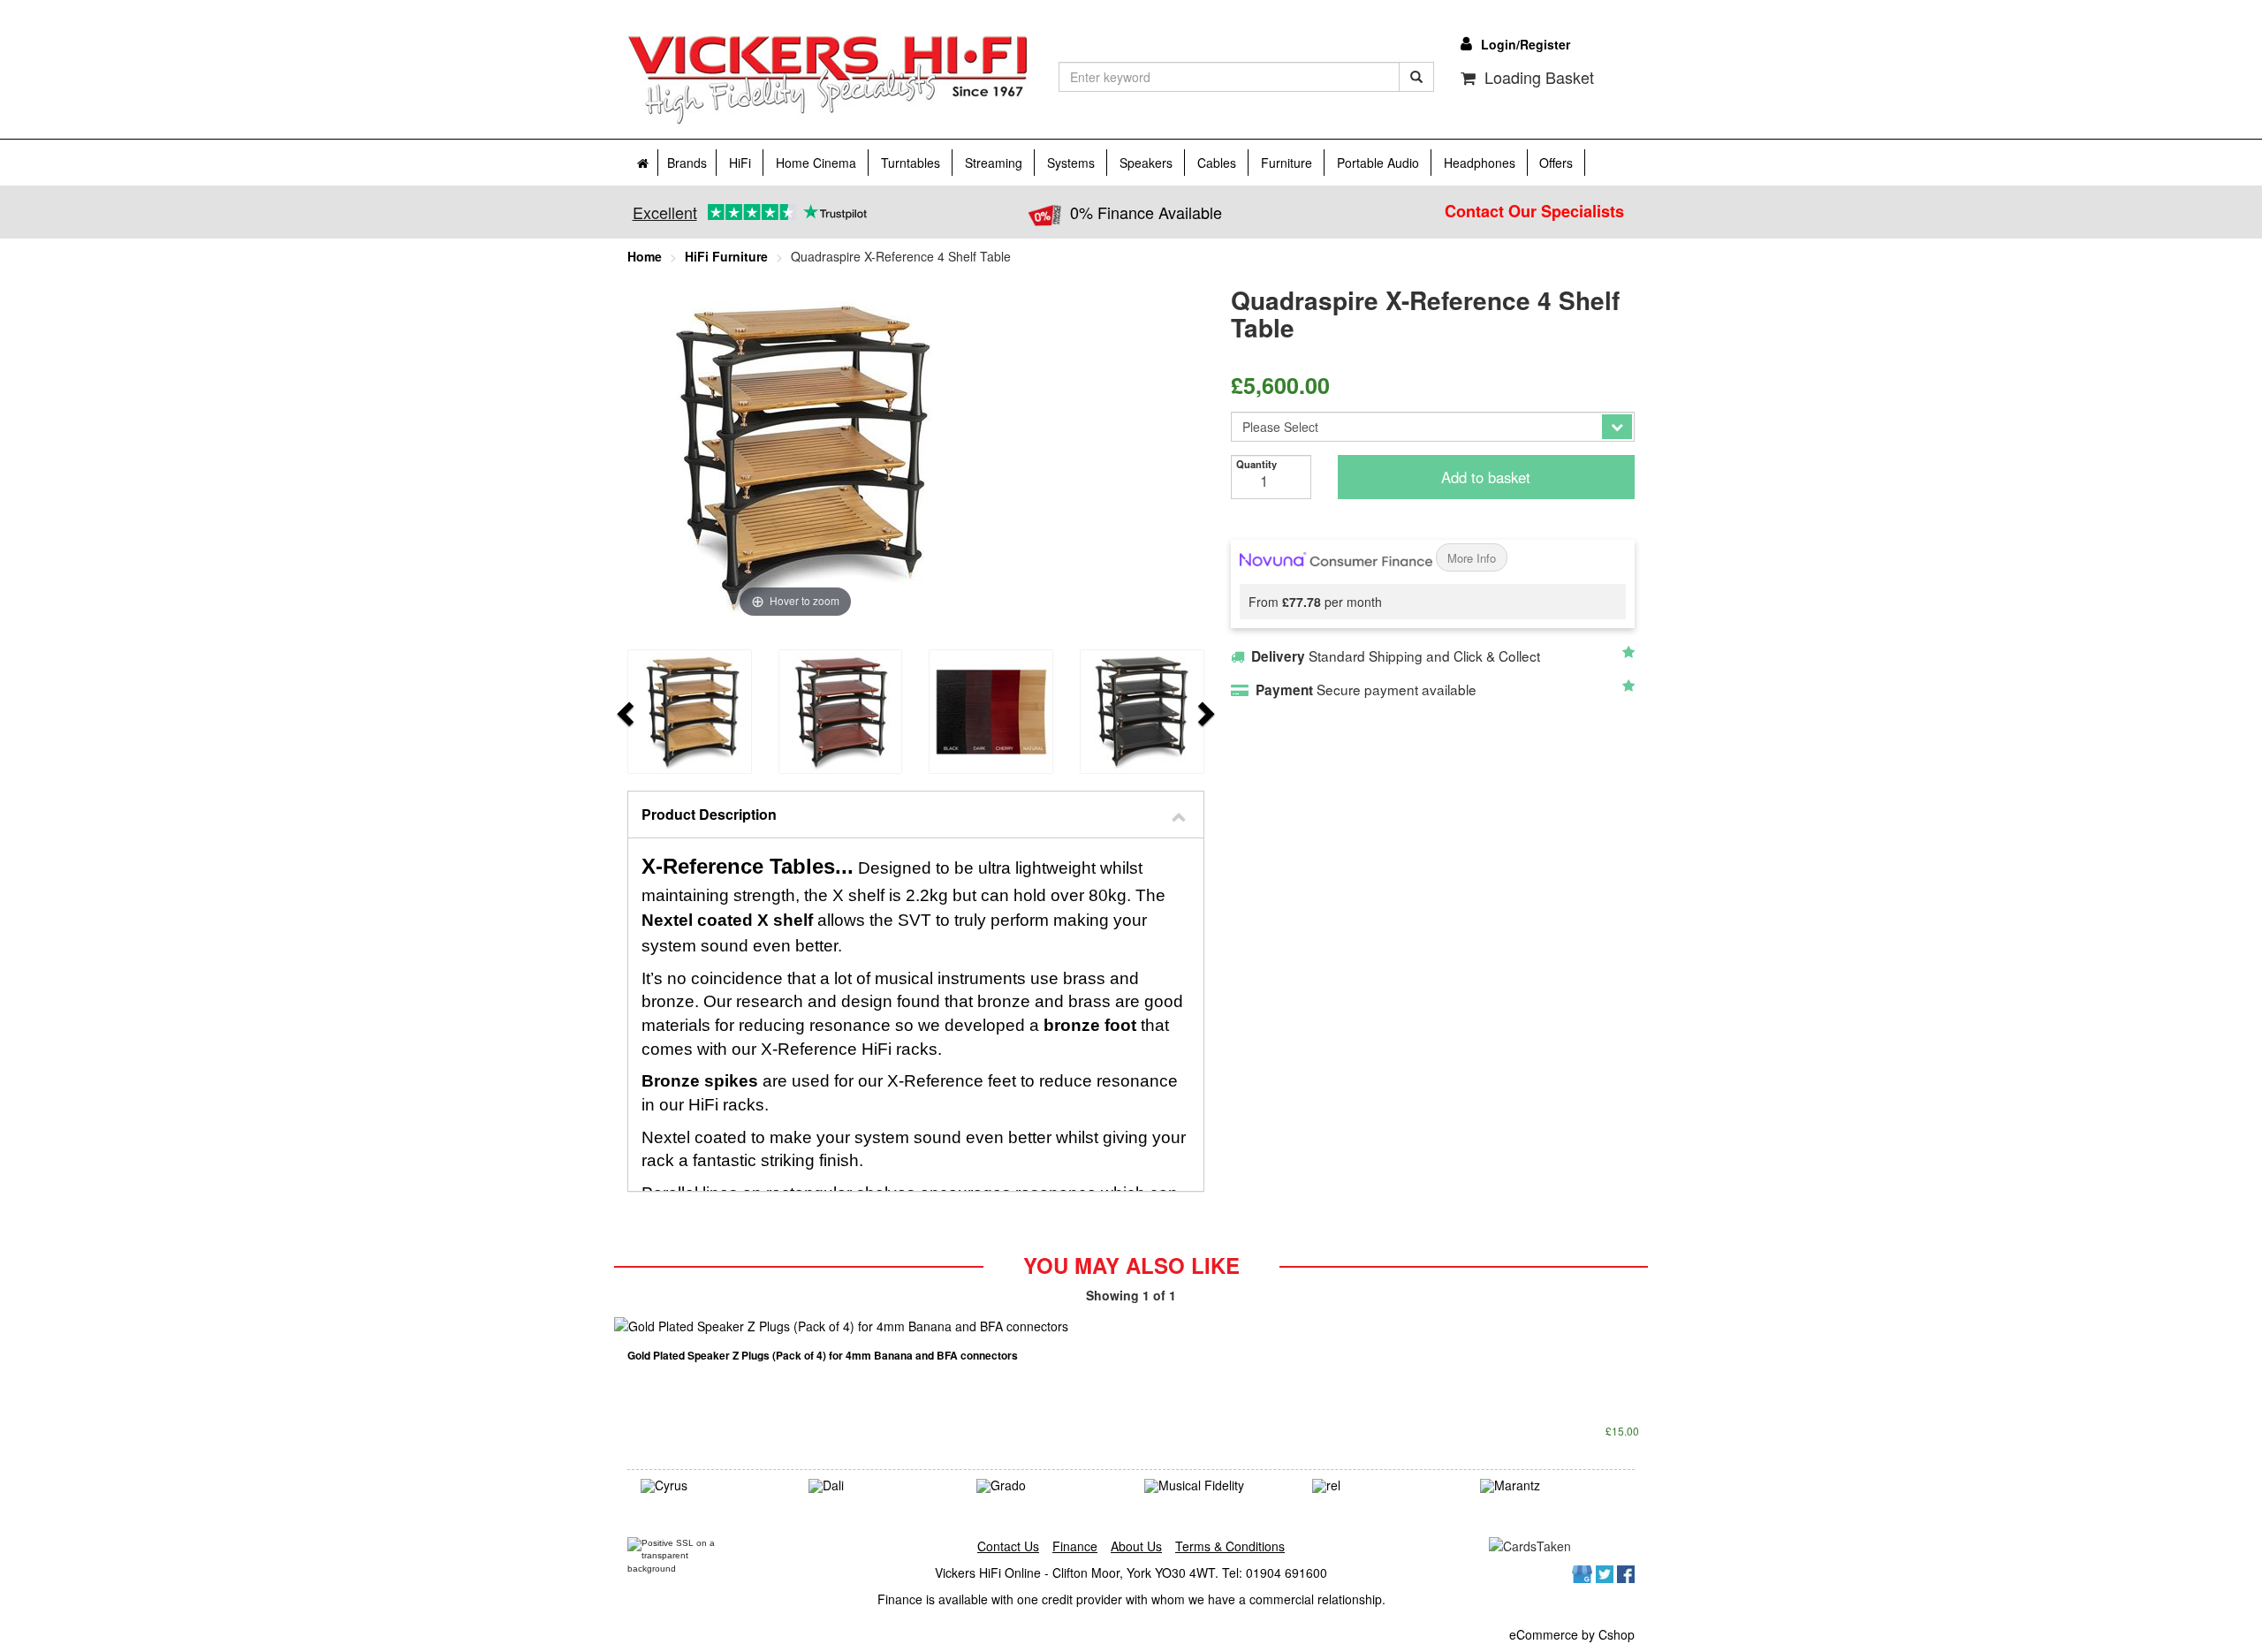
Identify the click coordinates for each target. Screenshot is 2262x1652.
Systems (1071, 163)
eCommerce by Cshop (1572, 1634)
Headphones (1480, 163)
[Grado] (1047, 1486)
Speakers (1146, 163)
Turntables (911, 163)
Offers (1556, 163)
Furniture (1287, 163)
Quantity (1256, 464)
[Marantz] (1551, 1486)
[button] (916, 815)
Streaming (994, 163)
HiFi (740, 163)
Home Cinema (816, 163)
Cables (1217, 163)
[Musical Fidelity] (1215, 1486)
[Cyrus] (711, 1486)
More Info (1472, 558)
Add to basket (1486, 477)
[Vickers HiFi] (828, 80)
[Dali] (879, 1486)
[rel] (1383, 1486)
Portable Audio (1378, 163)
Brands (687, 163)
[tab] (916, 815)
